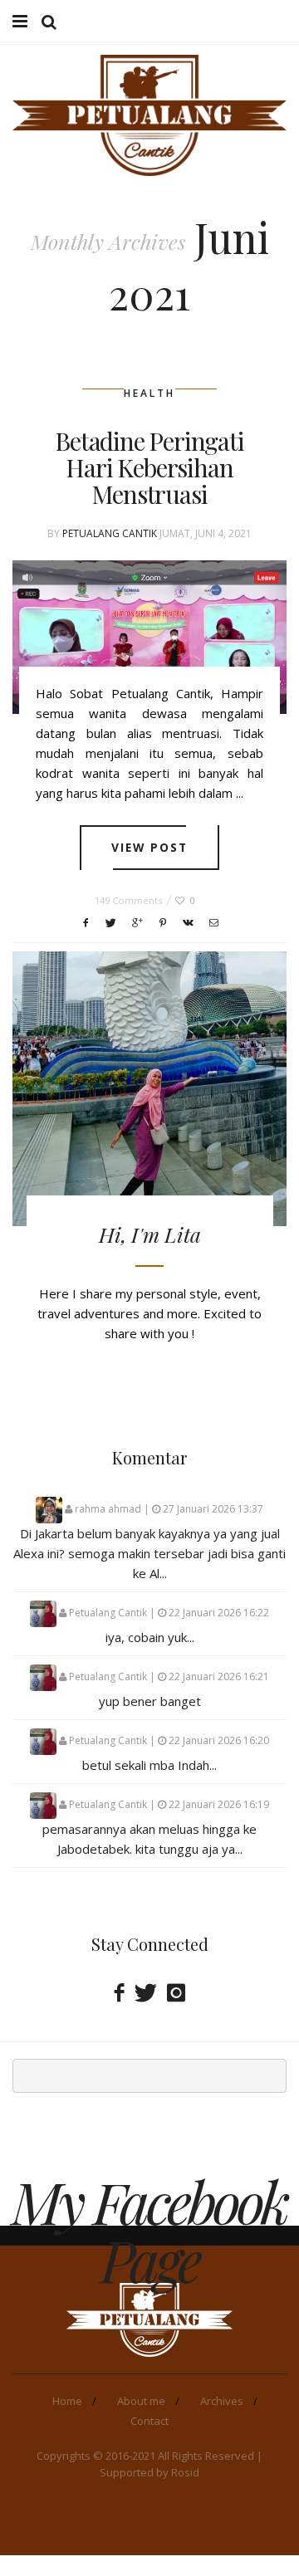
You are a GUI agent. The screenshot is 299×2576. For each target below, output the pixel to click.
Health (149, 393)
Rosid (185, 2472)
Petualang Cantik (110, 533)
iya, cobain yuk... (150, 1637)
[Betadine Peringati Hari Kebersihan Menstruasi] (149, 638)
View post (150, 847)
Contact (149, 2421)
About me (141, 2401)
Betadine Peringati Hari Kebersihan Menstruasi (149, 467)
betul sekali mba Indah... (149, 1765)
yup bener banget (150, 1701)
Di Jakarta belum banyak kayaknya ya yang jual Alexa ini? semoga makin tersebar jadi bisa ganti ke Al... (149, 1553)
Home (67, 2401)
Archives (222, 2401)
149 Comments (128, 900)
